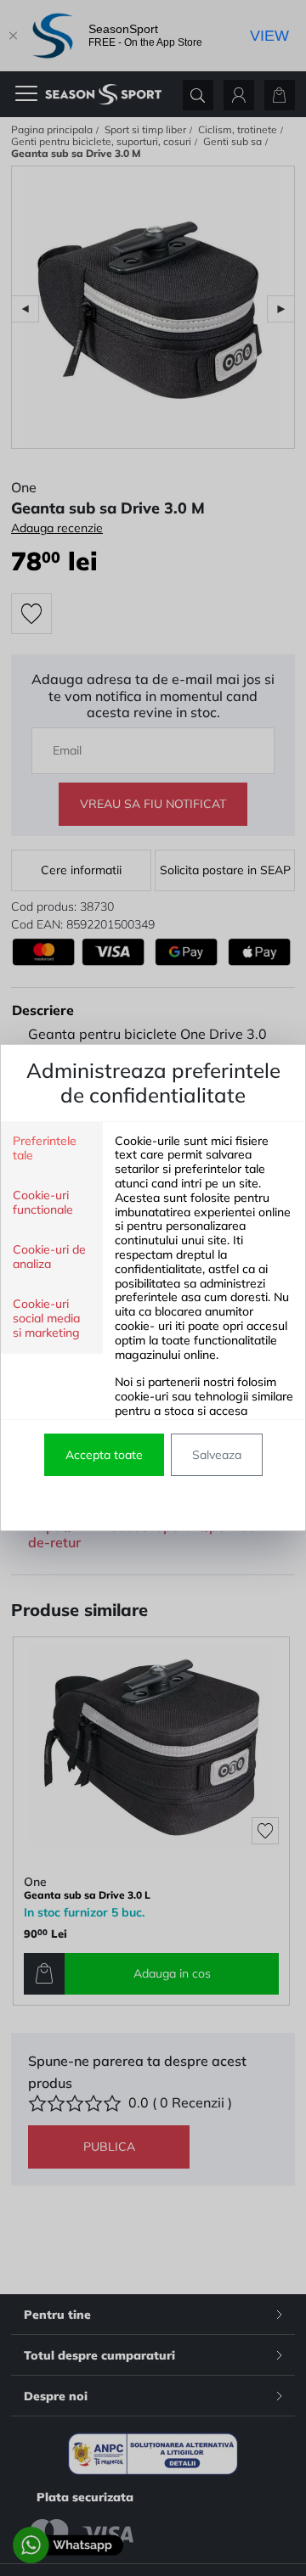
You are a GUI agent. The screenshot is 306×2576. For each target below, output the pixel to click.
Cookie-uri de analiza (49, 1257)
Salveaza (217, 1455)
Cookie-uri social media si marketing (46, 1319)
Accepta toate (104, 1455)
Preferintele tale (45, 1148)
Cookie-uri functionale (43, 1203)
